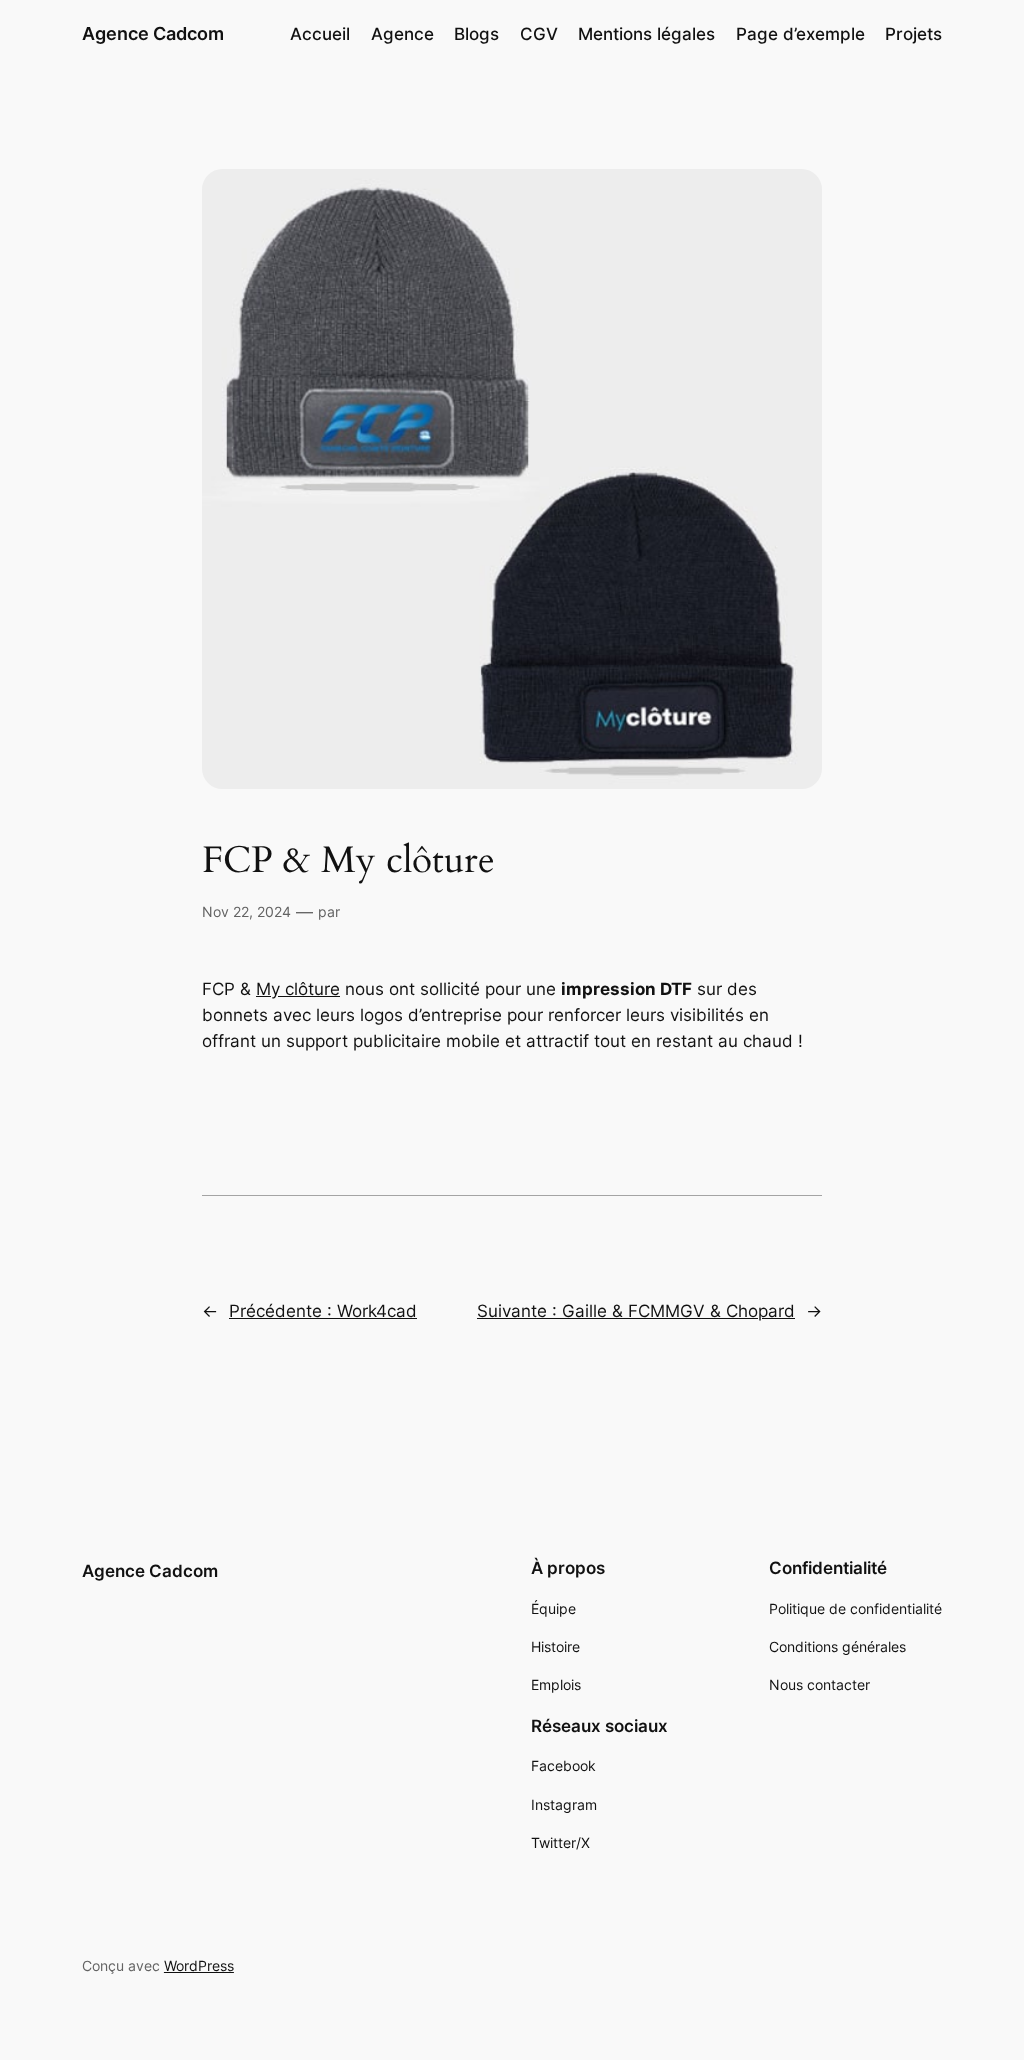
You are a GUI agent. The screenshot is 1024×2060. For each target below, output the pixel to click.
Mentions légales (646, 34)
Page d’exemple (800, 34)
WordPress (199, 1965)
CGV (539, 34)
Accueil (320, 34)
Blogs (476, 34)
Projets (913, 34)
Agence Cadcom (153, 33)
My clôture (298, 989)
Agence (402, 34)
